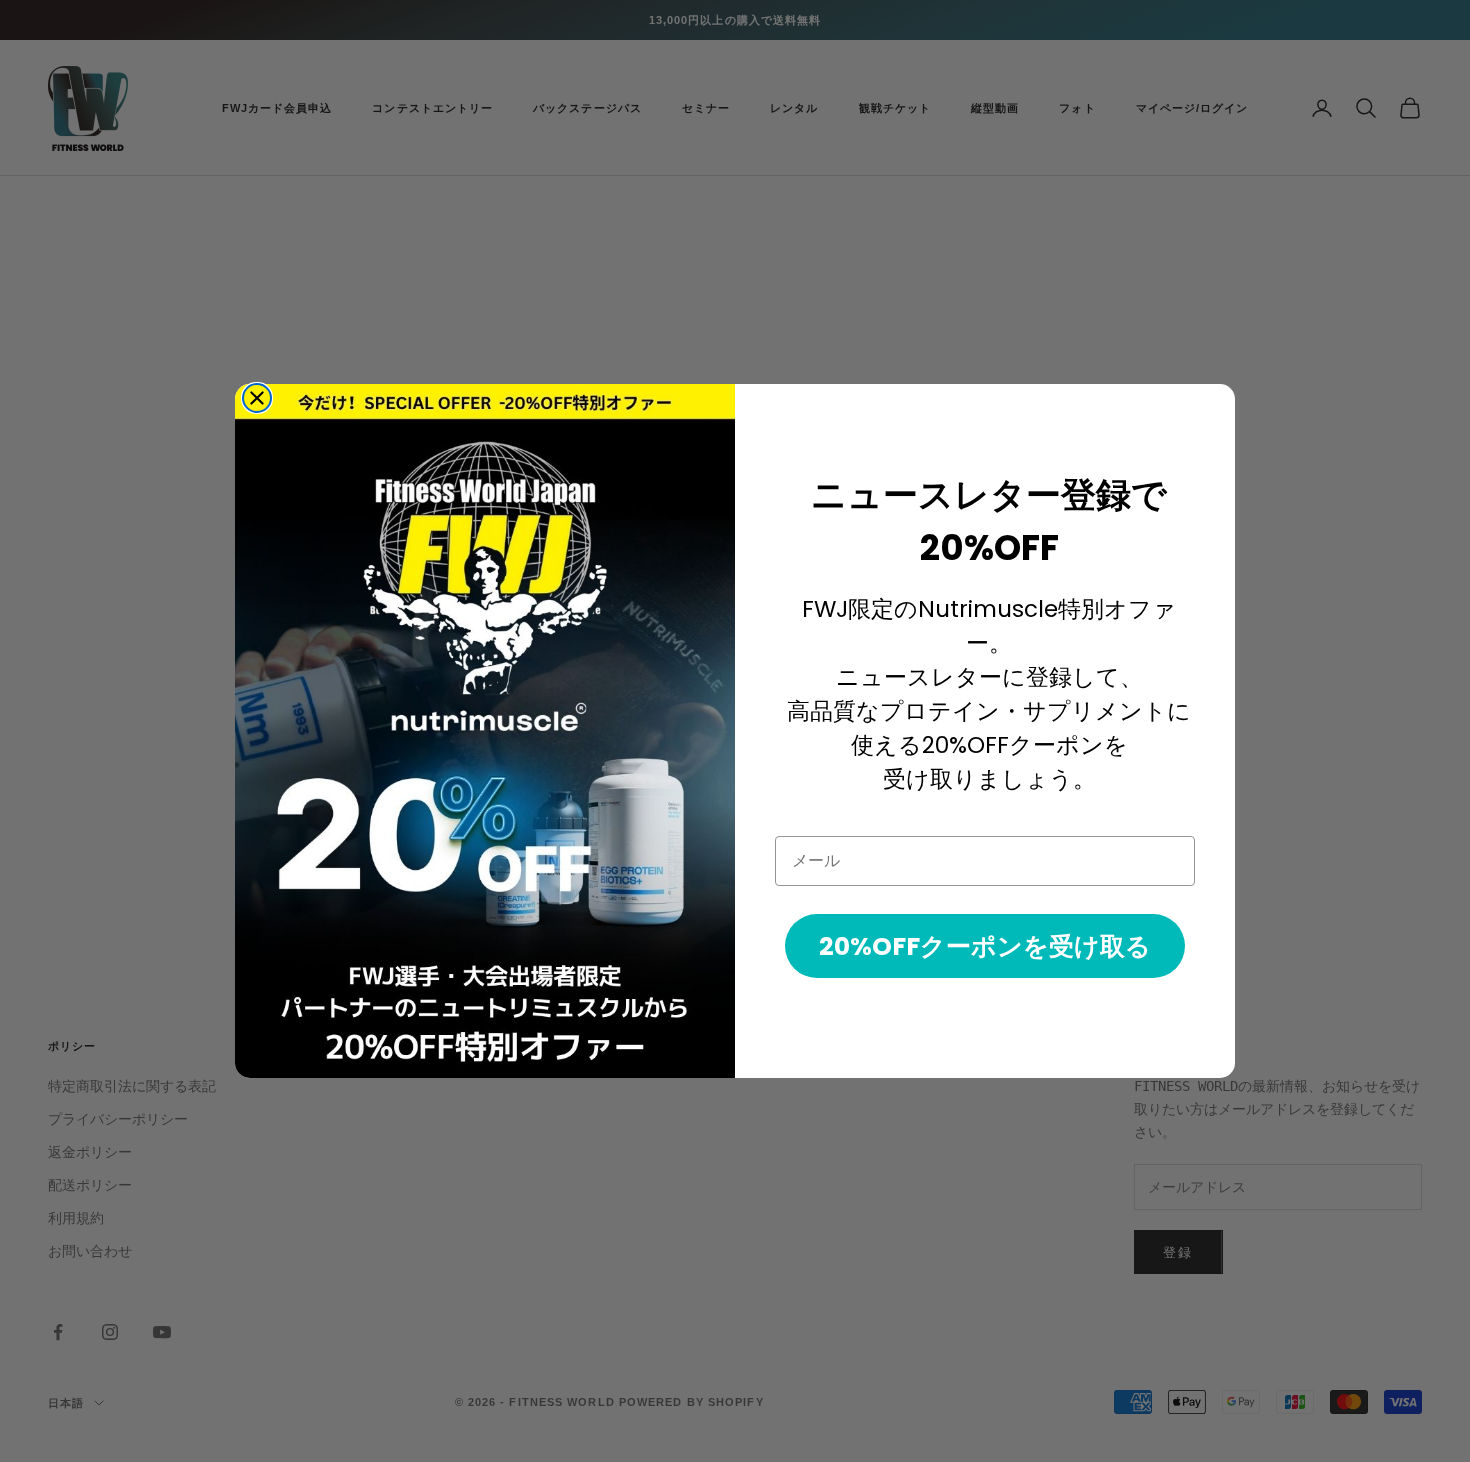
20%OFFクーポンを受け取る (985, 946)
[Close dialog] (257, 398)
